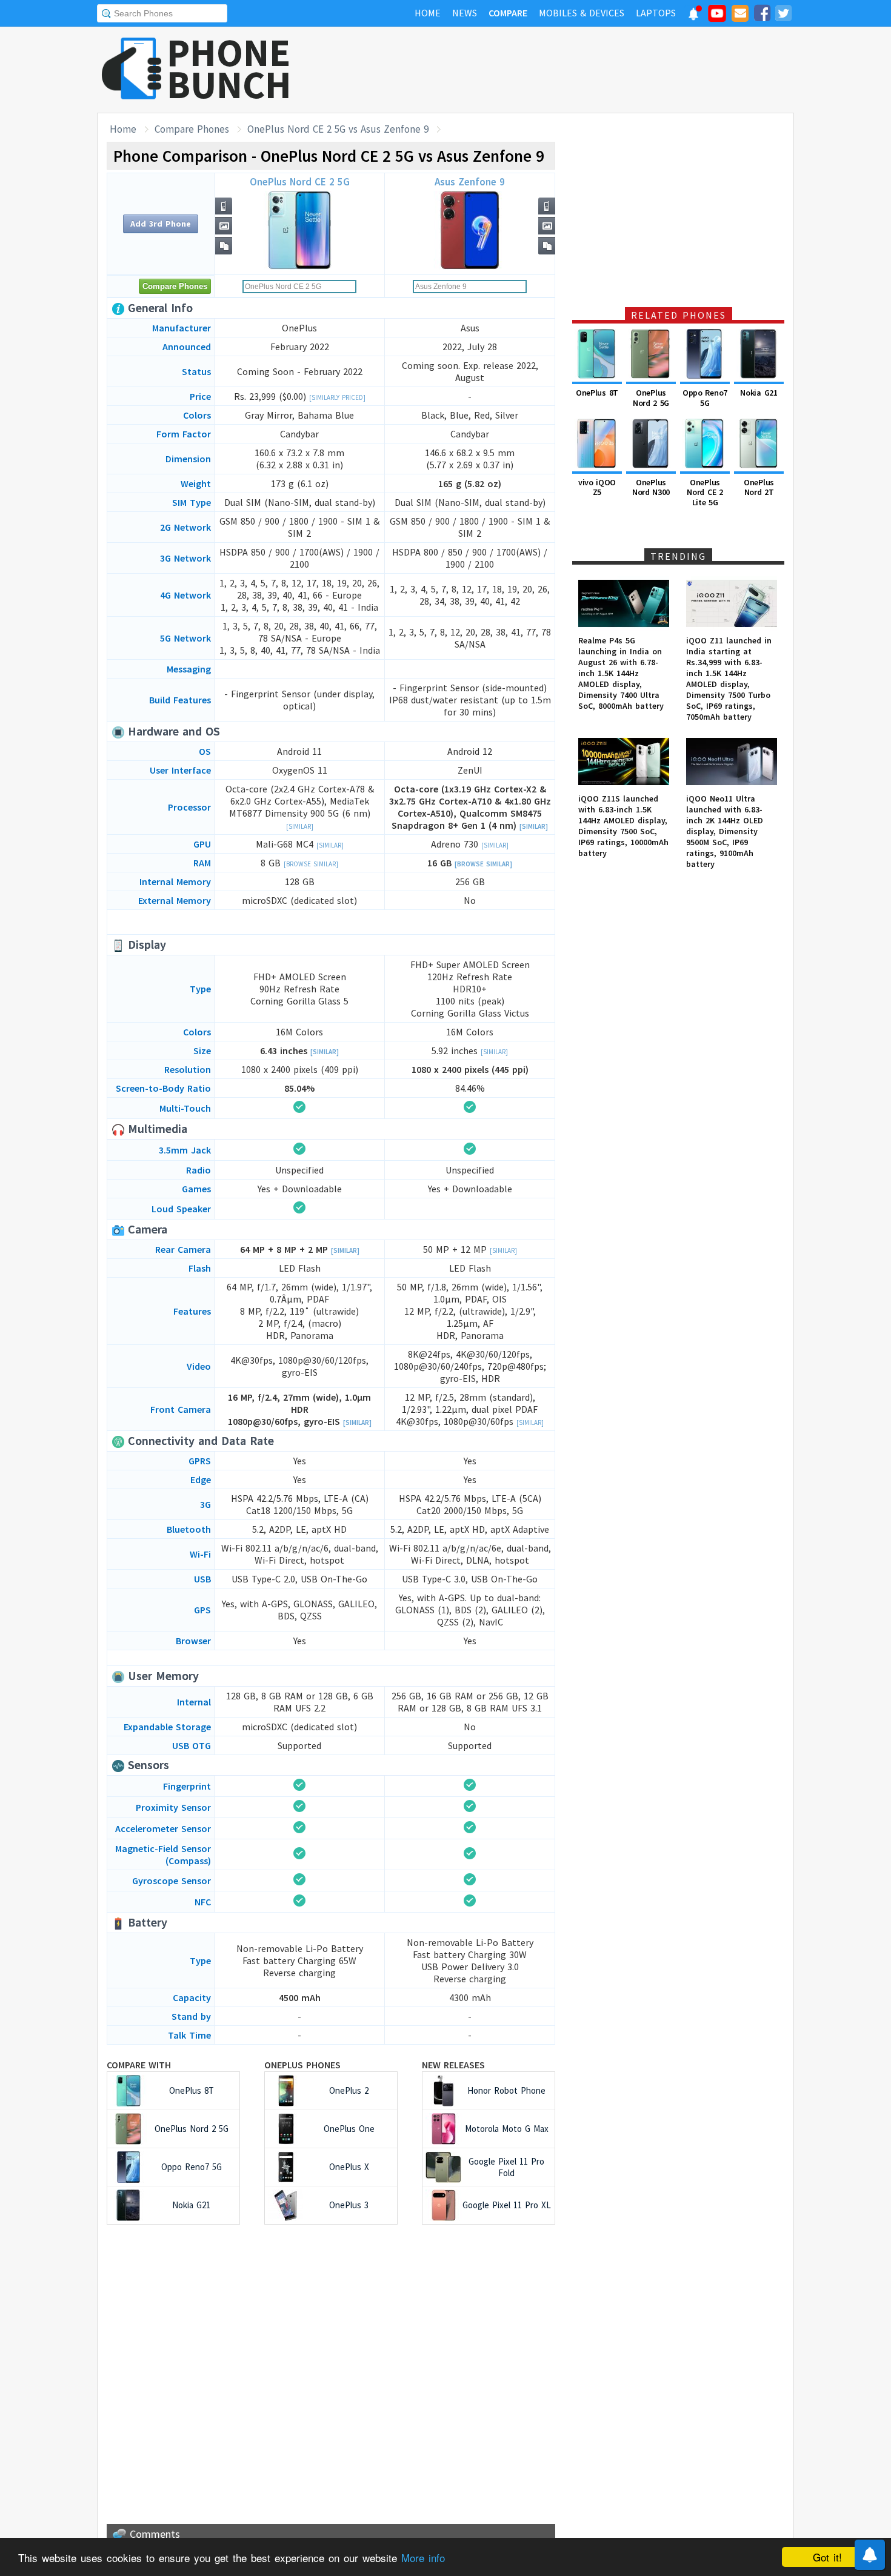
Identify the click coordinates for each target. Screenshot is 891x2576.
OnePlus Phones (302, 2065)
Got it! (827, 2557)
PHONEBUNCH (229, 68)
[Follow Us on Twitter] (783, 15)
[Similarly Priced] (337, 397)
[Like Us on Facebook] (762, 15)
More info (423, 2558)
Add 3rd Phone (161, 224)
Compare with (139, 2065)
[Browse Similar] (311, 864)
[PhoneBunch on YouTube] (717, 17)
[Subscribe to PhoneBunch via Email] (740, 15)
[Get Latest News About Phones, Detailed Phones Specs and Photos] (132, 69)
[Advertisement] (573, 70)
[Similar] (300, 826)
